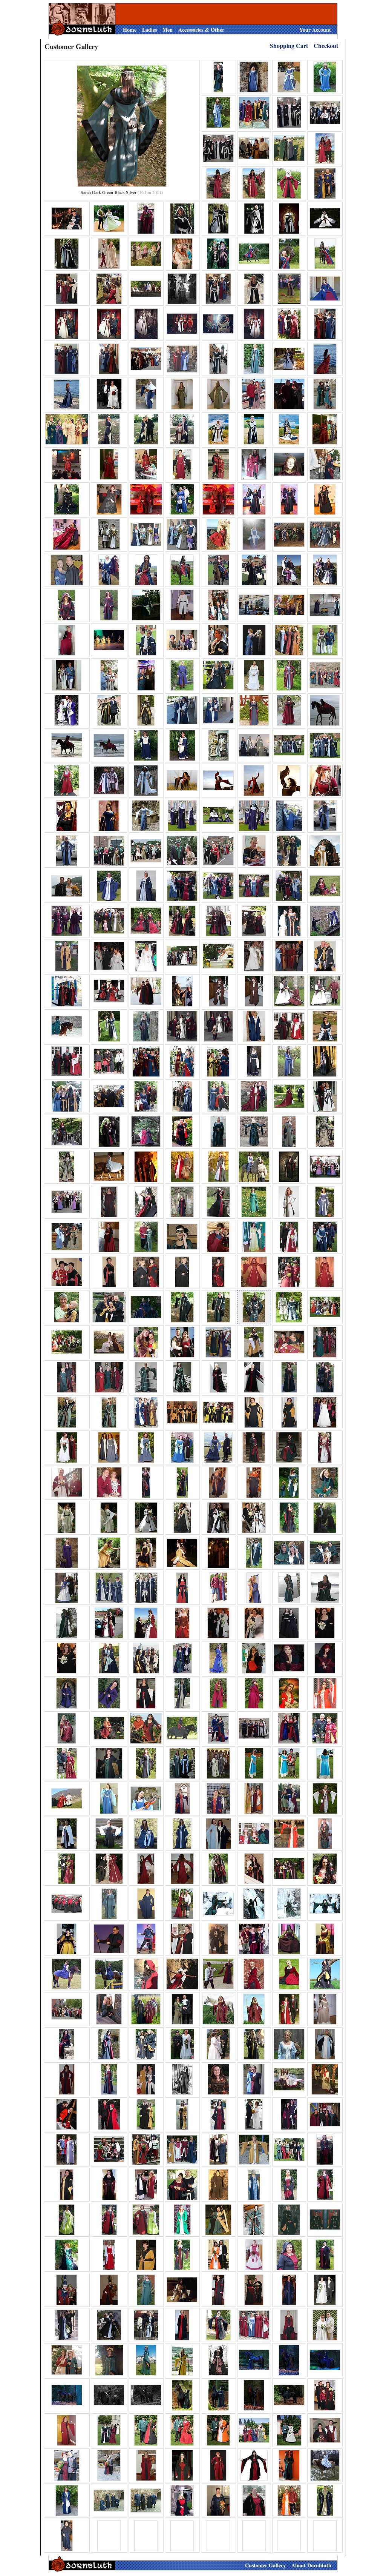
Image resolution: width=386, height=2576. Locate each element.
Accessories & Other (201, 30)
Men (168, 30)
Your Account (315, 30)
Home (130, 30)
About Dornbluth (311, 2565)
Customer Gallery (265, 2565)
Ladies (149, 30)
